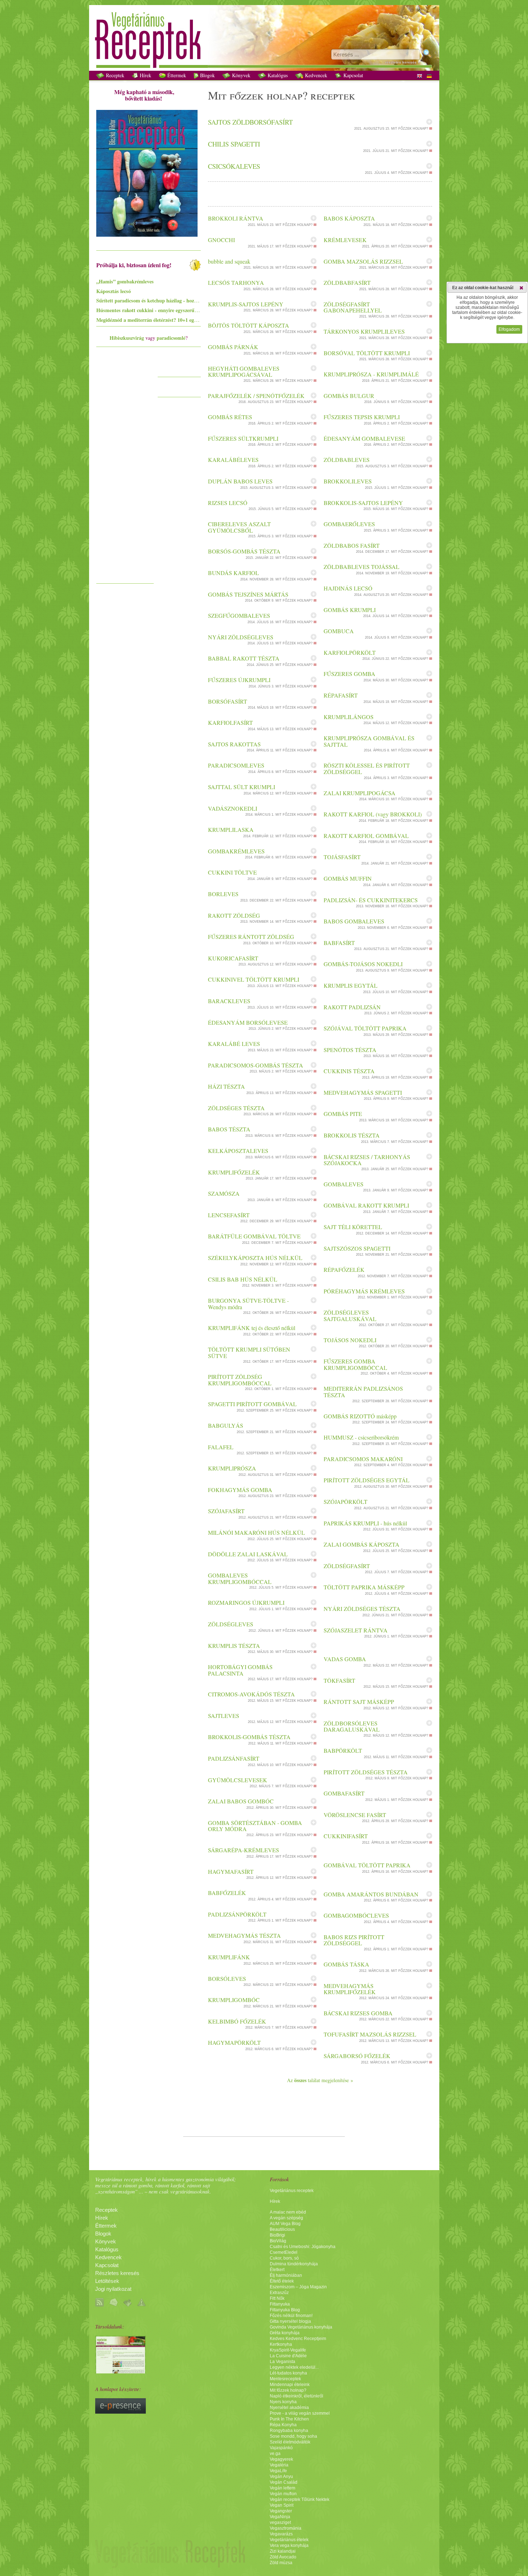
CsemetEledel (284, 2252)
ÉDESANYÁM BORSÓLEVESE (248, 1022)
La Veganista (282, 2362)
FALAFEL (221, 1447)
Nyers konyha (283, 2402)
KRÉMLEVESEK (345, 240)
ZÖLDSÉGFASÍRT (347, 1566)
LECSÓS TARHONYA (236, 282)
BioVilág (278, 2241)
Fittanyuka (280, 2304)
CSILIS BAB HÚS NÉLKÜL (243, 1279)
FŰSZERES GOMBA (349, 674)
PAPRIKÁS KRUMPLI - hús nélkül (365, 1523)
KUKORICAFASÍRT (233, 958)
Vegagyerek (281, 2459)
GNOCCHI (221, 240)
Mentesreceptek (285, 2379)
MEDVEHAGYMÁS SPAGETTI (363, 1092)
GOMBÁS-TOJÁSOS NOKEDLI (363, 964)
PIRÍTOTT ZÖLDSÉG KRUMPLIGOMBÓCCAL (240, 1380)
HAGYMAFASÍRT (231, 1871)
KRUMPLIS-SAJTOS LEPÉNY (246, 304)
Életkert (277, 2270)
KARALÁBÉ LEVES (234, 1044)
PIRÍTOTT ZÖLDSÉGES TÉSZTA (366, 1772)
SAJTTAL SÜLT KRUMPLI (242, 787)
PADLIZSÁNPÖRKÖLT (237, 1914)
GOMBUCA (339, 631)
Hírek (145, 75)
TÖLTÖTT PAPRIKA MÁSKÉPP (364, 1587)
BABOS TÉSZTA (229, 1129)
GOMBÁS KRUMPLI (350, 610)
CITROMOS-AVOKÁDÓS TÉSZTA (251, 1694)
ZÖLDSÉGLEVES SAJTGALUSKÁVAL (350, 1315)
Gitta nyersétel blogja (290, 2321)
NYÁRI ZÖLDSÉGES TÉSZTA (362, 1609)
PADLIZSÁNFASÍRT (234, 1758)
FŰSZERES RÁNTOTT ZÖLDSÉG (251, 937)
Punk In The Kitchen (289, 2419)
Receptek (114, 75)
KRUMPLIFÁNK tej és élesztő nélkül (252, 1328)
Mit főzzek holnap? (288, 2390)
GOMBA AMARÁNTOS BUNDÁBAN (371, 1894)
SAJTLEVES (224, 1716)
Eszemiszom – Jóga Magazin (298, 2287)
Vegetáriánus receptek (292, 2191)
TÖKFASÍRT (339, 1680)
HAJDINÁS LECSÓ (348, 588)
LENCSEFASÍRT (229, 1215)
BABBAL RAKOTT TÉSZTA (244, 658)
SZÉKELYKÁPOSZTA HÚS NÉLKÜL (255, 1258)
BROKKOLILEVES (348, 481)
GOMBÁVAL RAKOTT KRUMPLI (366, 1205)
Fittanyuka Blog (285, 2310)
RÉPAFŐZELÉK (344, 1270)
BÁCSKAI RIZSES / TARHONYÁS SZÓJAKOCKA (367, 1160)
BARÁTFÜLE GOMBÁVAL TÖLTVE (254, 1236)
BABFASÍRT (339, 943)
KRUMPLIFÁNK (229, 1957)
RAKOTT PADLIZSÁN (352, 1007)
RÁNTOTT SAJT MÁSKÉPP (359, 1702)
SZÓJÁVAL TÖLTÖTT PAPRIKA (365, 1028)
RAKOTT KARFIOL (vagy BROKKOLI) (373, 814)
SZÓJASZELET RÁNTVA (356, 1630)
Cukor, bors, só (284, 2258)
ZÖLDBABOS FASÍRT (352, 545)
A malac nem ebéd (288, 2212)
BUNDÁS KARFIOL (233, 573)
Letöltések (107, 2281)
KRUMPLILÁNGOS (349, 717)
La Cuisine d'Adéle (288, 2356)
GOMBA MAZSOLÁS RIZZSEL (363, 261)
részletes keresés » (402, 62)
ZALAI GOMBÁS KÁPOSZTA (362, 1544)
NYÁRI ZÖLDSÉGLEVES (241, 637)
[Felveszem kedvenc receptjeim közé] (429, 122)
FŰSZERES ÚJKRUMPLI (239, 680)
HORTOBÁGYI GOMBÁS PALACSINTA (240, 1670)
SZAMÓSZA (224, 1193)
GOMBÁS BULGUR (349, 396)
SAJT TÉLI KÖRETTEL (353, 1227)
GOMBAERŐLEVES (349, 524)
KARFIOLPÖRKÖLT (350, 652)
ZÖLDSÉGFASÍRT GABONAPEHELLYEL (353, 307)
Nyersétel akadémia (289, 2408)
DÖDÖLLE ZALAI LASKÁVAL (248, 1554)
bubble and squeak (229, 261)
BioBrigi (277, 2235)
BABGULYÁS (226, 1425)
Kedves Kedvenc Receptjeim (298, 2339)
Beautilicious (282, 2229)
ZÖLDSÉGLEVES (231, 1624)
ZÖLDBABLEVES (347, 460)
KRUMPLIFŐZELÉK (234, 1172)
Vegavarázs (281, 2534)
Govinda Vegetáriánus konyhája (301, 2327)
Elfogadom (509, 329)
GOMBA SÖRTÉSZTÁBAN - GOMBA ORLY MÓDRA (255, 1826)
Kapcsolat (353, 75)
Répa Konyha (283, 2425)
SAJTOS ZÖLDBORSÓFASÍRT (250, 122)
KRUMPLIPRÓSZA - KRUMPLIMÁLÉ (371, 374)
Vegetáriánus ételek (289, 2540)
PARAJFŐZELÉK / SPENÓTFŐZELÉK (256, 396)
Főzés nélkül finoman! (291, 2316)
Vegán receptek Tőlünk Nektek (300, 2499)
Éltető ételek (282, 2281)
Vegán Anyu (281, 2477)
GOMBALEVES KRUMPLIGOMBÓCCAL (240, 1578)
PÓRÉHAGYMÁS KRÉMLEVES (364, 1291)
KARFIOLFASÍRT (230, 722)
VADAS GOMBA (345, 1659)
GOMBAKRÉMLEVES (236, 851)
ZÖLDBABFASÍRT (347, 282)
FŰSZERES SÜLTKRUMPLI (243, 438)
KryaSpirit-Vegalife (288, 2350)
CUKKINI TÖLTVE (232, 872)
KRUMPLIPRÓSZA (232, 1468)
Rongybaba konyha (289, 2431)
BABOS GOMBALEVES (354, 921)
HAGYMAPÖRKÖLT (234, 2042)
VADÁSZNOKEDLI (233, 808)
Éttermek (176, 75)
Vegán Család (284, 2482)
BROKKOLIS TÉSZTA (352, 1135)
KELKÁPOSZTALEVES (238, 1151)
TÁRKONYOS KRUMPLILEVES (364, 331)
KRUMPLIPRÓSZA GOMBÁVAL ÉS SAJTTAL (369, 741)
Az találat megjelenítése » (320, 2080)
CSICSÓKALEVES (234, 166)
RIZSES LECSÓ (228, 503)
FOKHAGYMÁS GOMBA (240, 1490)
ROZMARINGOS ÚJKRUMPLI (246, 1602)
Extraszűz (279, 2293)
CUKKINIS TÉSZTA (349, 1071)
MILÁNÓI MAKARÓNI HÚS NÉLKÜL (256, 1532)
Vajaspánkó (281, 2448)
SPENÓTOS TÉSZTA (350, 1050)
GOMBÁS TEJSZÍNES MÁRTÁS (248, 594)
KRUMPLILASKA (231, 830)
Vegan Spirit (282, 2505)
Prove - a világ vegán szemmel (300, 2413)
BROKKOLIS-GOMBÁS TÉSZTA (249, 1737)
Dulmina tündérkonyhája (294, 2264)
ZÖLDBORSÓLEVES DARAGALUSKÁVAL (352, 1726)
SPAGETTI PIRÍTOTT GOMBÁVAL (252, 1404)
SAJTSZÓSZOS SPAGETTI (357, 1248)
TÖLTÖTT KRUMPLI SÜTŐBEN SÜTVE (249, 1352)
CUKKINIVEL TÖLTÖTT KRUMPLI (254, 979)
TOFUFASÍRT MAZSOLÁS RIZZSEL (370, 2034)
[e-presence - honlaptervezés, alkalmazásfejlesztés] (121, 2412)
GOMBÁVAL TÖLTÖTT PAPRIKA (367, 1865)
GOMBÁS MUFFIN (348, 878)
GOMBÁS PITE (343, 1114)
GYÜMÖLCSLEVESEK (238, 1780)
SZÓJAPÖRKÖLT (346, 1502)
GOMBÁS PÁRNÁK (233, 347)
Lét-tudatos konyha (288, 2373)
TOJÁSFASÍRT (342, 857)
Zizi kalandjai (283, 2551)
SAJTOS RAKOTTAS (234, 744)
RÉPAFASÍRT (341, 695)
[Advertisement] (125, 472)
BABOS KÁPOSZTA (349, 218)
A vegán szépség (286, 2218)
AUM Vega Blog (285, 2224)
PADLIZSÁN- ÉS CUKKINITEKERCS (371, 900)
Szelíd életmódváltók (290, 2442)
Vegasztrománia (286, 2528)
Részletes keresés (117, 2273)
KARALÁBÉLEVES (233, 460)
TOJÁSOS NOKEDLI (350, 1340)
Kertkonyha (281, 2344)
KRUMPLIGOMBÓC (234, 2000)
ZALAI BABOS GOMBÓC (241, 1801)
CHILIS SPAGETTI (234, 144)
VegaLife (278, 2471)
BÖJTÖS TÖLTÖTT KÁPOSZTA (249, 325)
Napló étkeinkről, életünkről (297, 2396)
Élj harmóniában (286, 2275)
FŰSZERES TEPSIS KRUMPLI (362, 417)
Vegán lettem (282, 2488)
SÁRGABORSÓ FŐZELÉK (357, 2056)
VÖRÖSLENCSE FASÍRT (355, 1815)
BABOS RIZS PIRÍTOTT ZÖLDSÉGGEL (354, 1940)
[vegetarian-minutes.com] (121, 2372)
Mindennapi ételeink (290, 2385)
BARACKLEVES (229, 1001)
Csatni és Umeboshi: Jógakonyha (303, 2247)
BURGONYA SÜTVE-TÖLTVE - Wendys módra (248, 1304)
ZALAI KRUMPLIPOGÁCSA (360, 793)
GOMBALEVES (344, 1184)
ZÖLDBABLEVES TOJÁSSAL (362, 567)
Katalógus (277, 75)
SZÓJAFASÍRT (226, 1511)
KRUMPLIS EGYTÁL (351, 985)
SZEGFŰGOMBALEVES (239, 615)
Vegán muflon (283, 2494)
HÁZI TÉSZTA (226, 1086)
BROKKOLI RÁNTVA (236, 218)
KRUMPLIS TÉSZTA (234, 1646)
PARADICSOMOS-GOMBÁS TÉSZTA (256, 1065)
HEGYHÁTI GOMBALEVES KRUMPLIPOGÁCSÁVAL (244, 372)
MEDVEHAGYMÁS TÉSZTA (244, 1935)
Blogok (207, 75)
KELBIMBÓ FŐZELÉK (237, 2021)
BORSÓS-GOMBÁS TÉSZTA (244, 551)
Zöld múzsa (281, 2563)
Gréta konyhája (285, 2333)
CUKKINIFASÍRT (346, 1836)
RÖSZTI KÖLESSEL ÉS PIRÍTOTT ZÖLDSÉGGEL (367, 768)
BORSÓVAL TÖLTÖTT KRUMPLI (367, 353)
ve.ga (275, 2454)
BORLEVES (223, 894)
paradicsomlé (171, 338)
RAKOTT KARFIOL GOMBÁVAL (366, 836)
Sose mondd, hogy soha (293, 2436)
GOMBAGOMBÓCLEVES (356, 1915)
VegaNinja (280, 2517)
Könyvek (240, 75)
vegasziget (280, 2522)
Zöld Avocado (283, 2557)
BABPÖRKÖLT (343, 1750)
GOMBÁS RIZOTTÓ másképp (360, 1416)
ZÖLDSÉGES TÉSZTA (236, 1108)
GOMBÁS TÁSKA (346, 1964)
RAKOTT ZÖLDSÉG (234, 915)
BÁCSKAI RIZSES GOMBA (358, 2013)
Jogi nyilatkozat (113, 2289)
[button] (521, 288)
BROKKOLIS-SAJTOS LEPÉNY (363, 503)
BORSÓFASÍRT (228, 701)
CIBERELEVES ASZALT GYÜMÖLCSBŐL (239, 527)
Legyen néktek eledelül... (294, 2367)
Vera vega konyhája (289, 2545)
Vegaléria (279, 2465)
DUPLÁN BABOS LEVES (240, 481)
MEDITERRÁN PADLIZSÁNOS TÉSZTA (363, 1392)
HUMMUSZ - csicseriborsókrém (361, 1437)
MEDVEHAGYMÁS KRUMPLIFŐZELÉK (350, 1989)
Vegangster (281, 2511)
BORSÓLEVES (227, 1979)
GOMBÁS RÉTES (230, 417)
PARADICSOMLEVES (236, 765)
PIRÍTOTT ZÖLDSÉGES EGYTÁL (367, 1480)
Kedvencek (315, 75)
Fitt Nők (277, 2298)
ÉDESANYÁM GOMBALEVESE (364, 438)
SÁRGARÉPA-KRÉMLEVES (244, 1850)
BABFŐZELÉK (227, 1893)
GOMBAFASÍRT (344, 1793)
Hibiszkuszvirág (127, 338)
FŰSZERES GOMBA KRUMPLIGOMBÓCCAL (355, 1364)
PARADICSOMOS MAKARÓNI (363, 1459)
